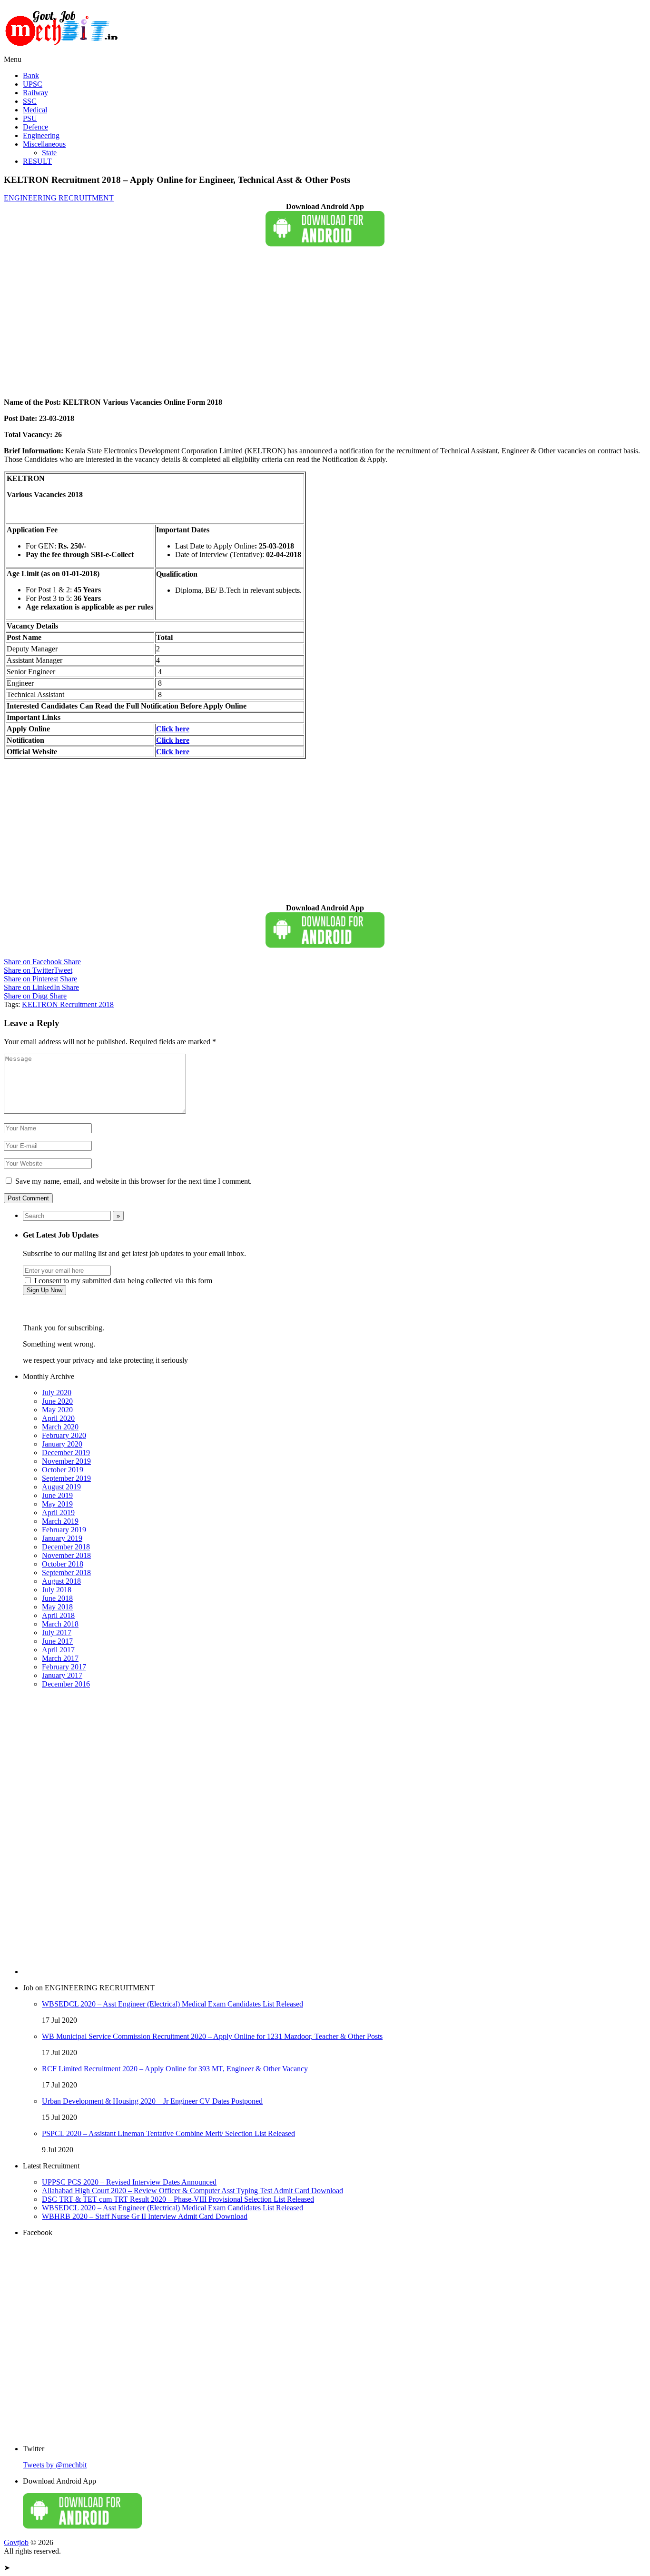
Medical (35, 110)
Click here (173, 740)
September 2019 (66, 1478)
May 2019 (57, 1504)
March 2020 (60, 1427)
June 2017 (57, 1641)
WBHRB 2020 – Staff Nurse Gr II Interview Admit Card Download (145, 2216)
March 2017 (60, 1658)
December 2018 (66, 1547)
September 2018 (66, 1573)
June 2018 (57, 1598)
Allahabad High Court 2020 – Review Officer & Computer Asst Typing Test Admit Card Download (192, 2191)
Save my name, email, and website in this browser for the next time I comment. (133, 1181)
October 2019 (63, 1470)
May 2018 (57, 1607)
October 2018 (63, 1564)
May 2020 (57, 1410)
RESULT (37, 161)
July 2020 (57, 1393)
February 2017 (64, 1667)
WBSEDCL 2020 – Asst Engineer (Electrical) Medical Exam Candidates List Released (172, 2004)
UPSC (33, 84)
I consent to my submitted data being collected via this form (122, 1281)
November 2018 (66, 1555)
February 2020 (64, 1435)
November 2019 (66, 1461)
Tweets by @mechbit (55, 2465)
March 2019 (60, 1521)
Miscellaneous (44, 144)
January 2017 (62, 1675)
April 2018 (58, 1615)
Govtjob (16, 2542)
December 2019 (66, 1453)
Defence (35, 127)
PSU (30, 118)
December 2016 (66, 1684)
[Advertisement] (289, 324)
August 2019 (61, 1487)
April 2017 (58, 1650)
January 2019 (62, 1538)
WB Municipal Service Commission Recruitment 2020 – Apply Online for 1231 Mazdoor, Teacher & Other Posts (212, 2036)
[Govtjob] (63, 51)
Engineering (41, 135)
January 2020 (62, 1444)
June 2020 (57, 1401)
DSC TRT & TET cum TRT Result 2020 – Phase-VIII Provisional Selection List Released (178, 2199)
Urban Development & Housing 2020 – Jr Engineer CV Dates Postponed (152, 2101)
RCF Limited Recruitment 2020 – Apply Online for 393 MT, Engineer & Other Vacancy (175, 2069)
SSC (30, 101)
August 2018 (61, 1581)
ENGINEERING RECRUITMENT (59, 198)
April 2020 (58, 1418)
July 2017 (57, 1632)
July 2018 (57, 1590)
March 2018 (60, 1624)
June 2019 (57, 1495)
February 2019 (64, 1530)
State (49, 153)
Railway (35, 93)
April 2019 (58, 1513)
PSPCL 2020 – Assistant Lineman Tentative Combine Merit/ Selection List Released (168, 2133)
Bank (31, 75)
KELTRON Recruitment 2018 (68, 1004)
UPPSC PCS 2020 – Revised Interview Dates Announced (129, 2182)
